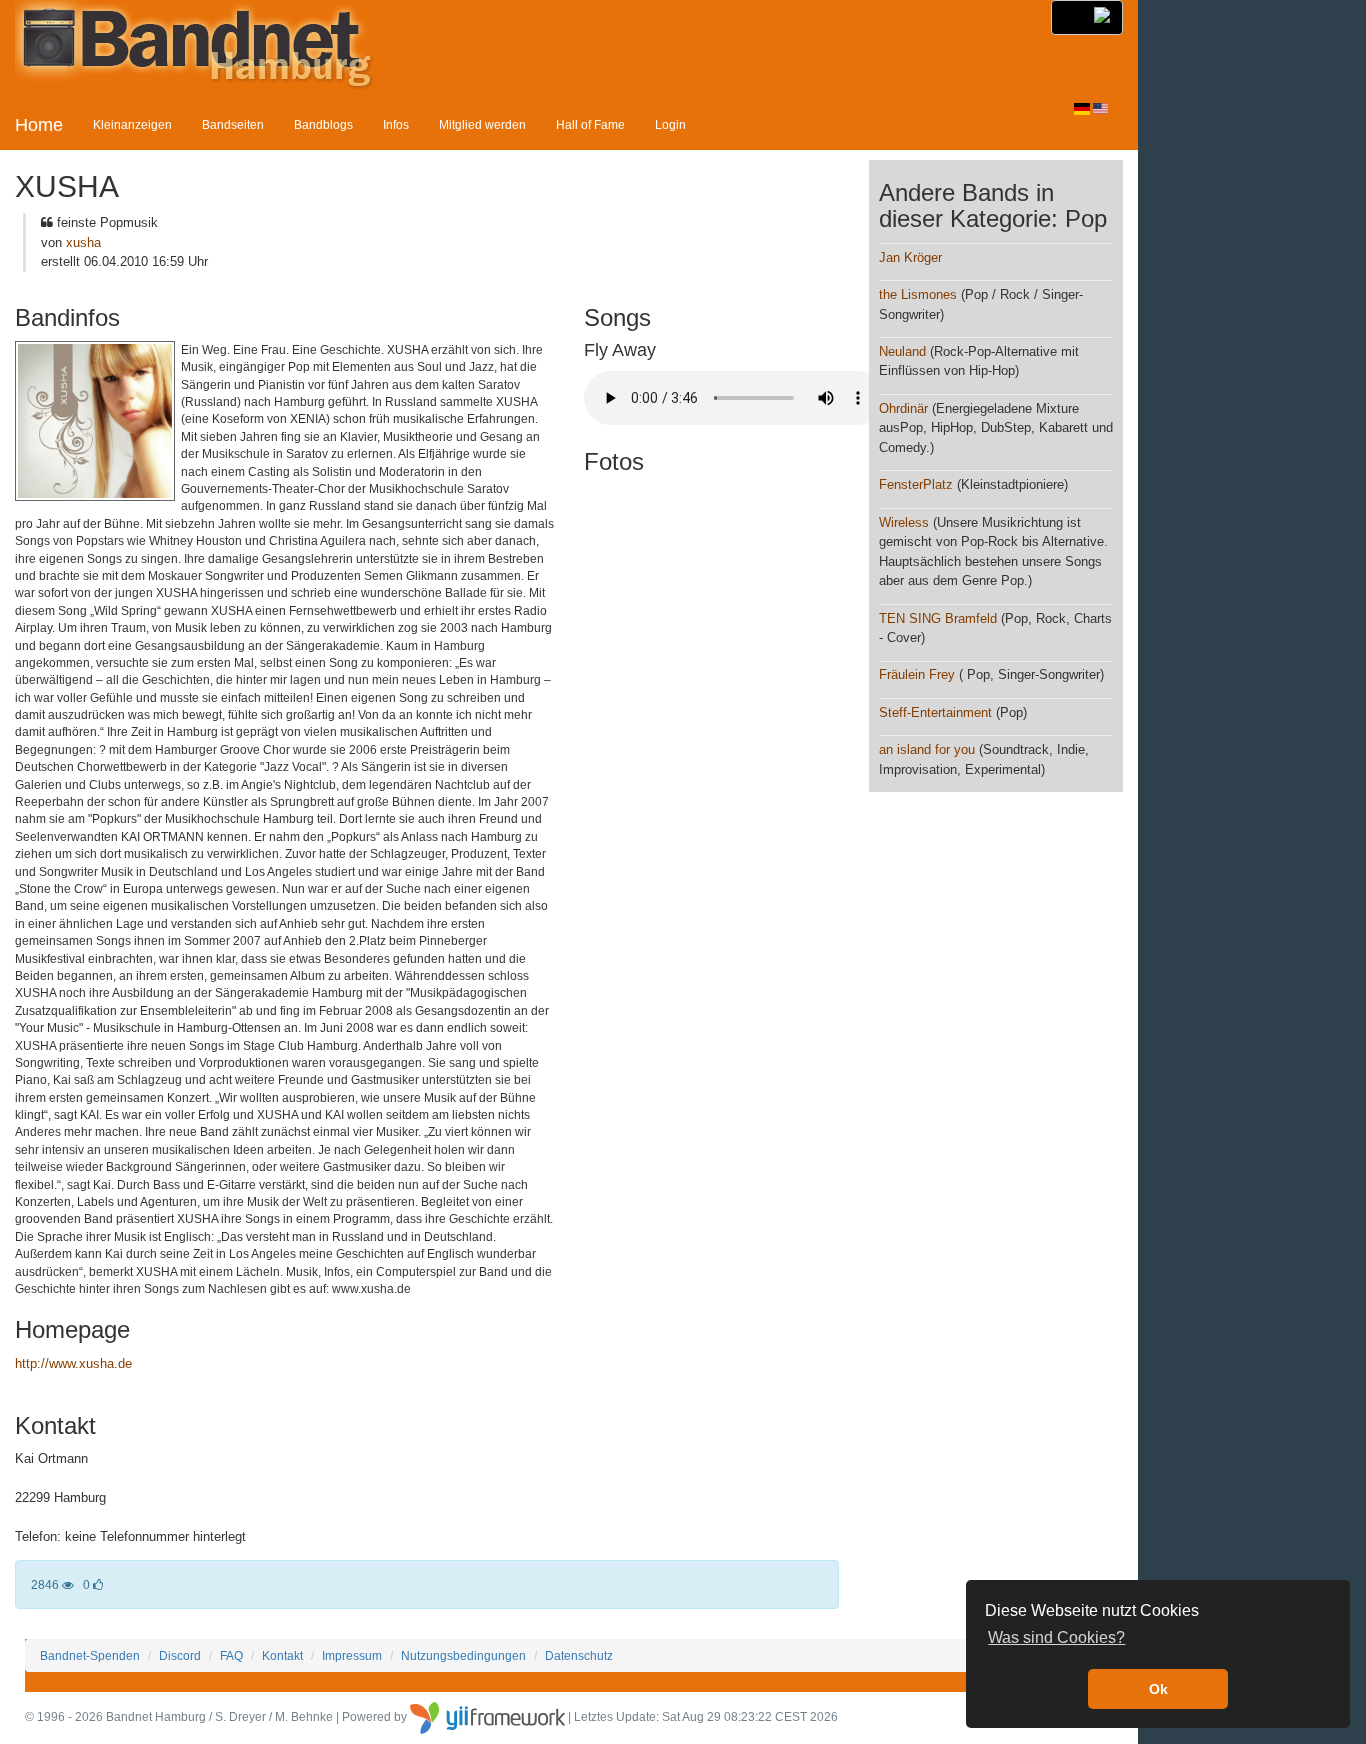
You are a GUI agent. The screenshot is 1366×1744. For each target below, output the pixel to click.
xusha (83, 242)
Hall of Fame (590, 124)
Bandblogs (323, 124)
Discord (180, 1655)
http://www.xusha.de (73, 1363)
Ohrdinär (903, 408)
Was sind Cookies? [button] (1056, 1637)
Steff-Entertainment (935, 712)
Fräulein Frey (917, 674)
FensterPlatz (916, 484)
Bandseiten (233, 124)
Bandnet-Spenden (90, 1655)
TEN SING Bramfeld (938, 618)
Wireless (904, 522)
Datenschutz (579, 1655)
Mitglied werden (482, 124)
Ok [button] (1158, 1689)
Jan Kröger (910, 257)
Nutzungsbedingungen (463, 1655)
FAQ (231, 1655)
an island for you (927, 749)
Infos (396, 124)
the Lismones (918, 294)
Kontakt (282, 1655)
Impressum (352, 1655)
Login (670, 124)
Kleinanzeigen (132, 124)
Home (39, 125)
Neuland (902, 351)
